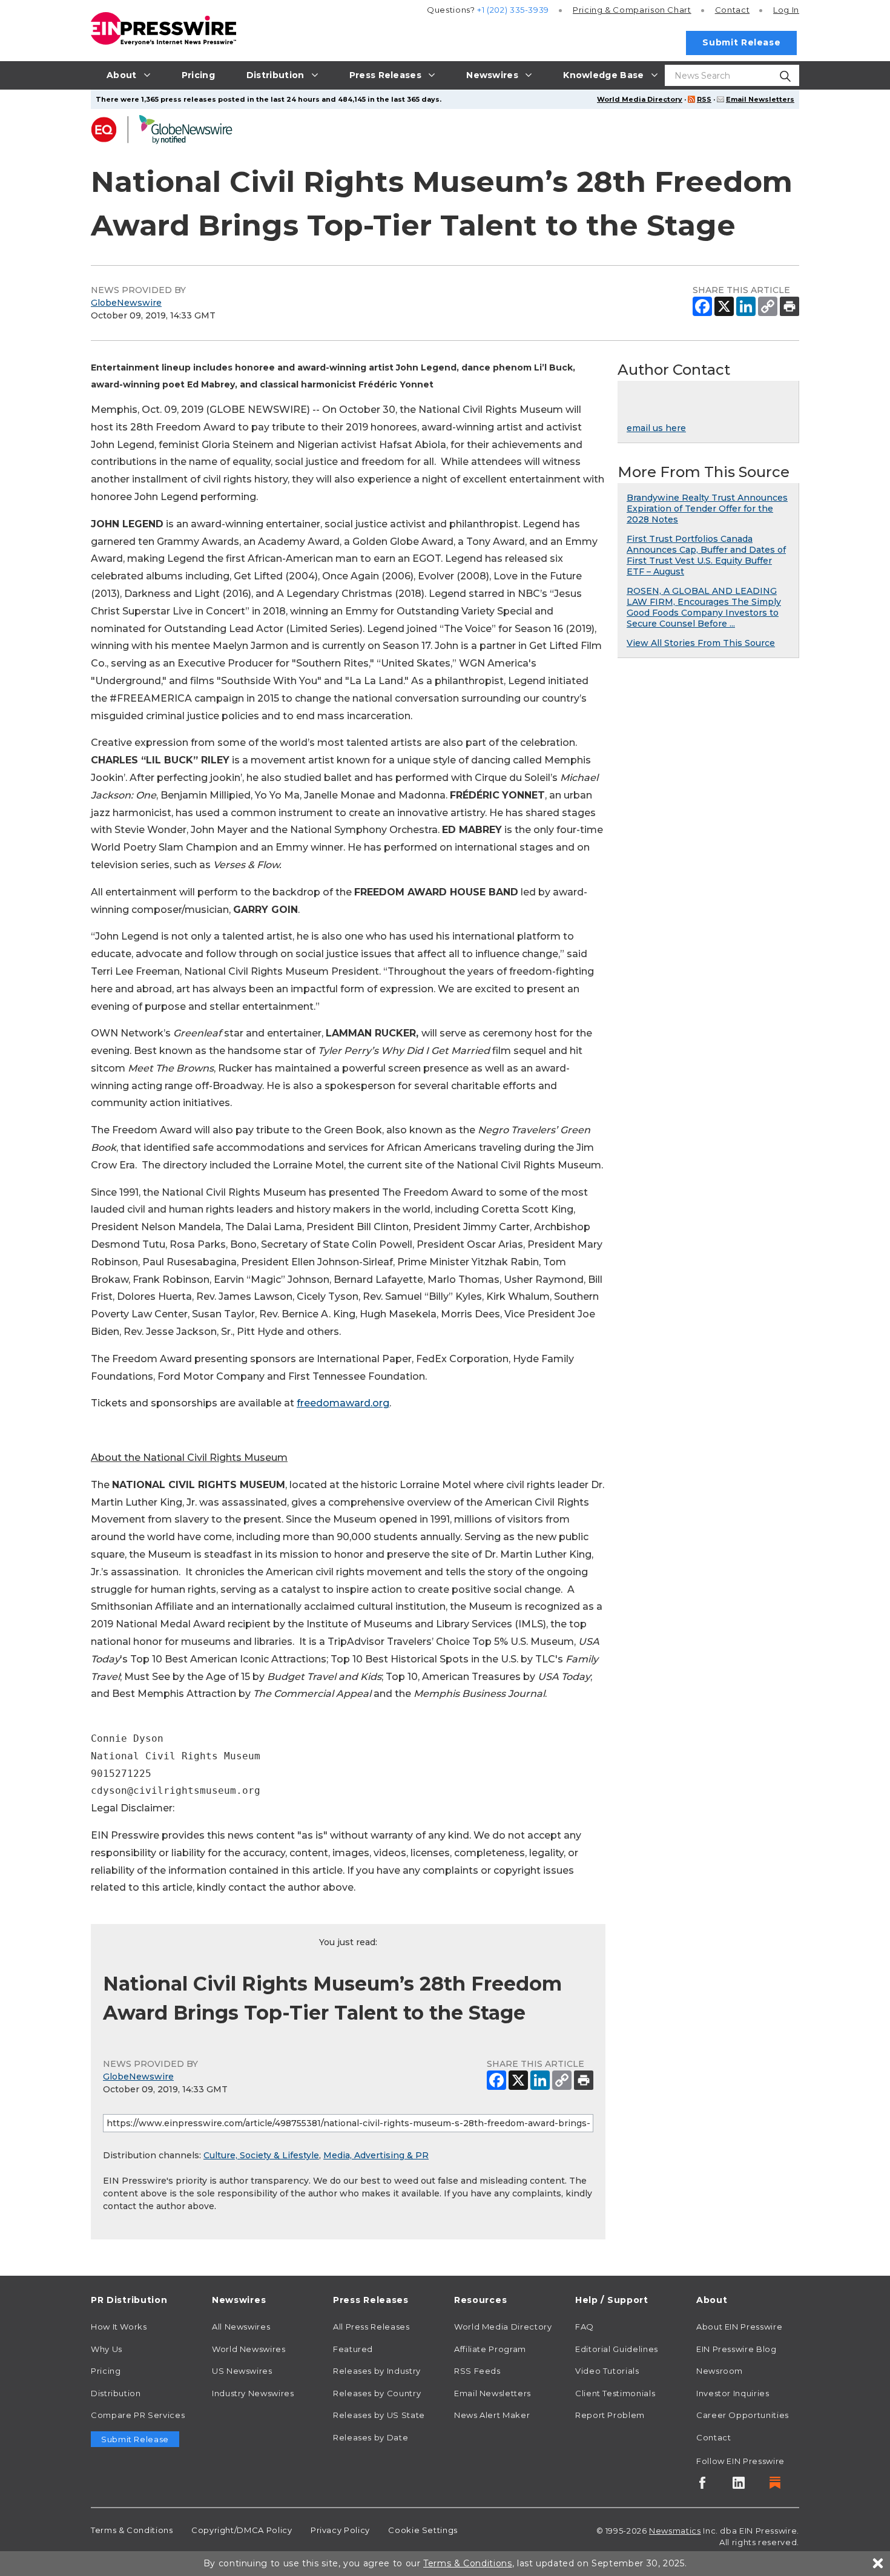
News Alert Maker (492, 2415)
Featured (353, 2349)
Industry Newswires (253, 2393)
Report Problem (610, 2415)
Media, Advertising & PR (376, 2155)
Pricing (632, 10)
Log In (786, 10)
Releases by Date (371, 2437)
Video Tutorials (607, 2371)
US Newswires (242, 2371)
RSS (704, 99)
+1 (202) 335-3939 (513, 10)
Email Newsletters (760, 99)
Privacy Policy (340, 2530)
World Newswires (249, 2349)
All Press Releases (371, 2327)
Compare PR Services (138, 2415)
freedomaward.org (343, 1403)
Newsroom (720, 2371)
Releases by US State (379, 2415)
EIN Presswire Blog (737, 2349)
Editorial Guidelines (617, 2349)
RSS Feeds (477, 2371)
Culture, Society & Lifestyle (261, 2155)
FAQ (585, 2327)
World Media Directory (640, 99)
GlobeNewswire (126, 303)
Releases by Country (377, 2393)
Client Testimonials (615, 2393)
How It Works (119, 2327)
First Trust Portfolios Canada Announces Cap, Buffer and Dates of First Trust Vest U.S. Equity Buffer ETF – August (706, 555)
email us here (656, 428)
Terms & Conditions (132, 2530)
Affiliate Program (490, 2349)
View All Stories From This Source (701, 643)
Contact (732, 10)
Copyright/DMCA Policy (242, 2530)
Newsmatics (675, 2531)
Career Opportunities (743, 2415)
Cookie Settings (423, 2530)
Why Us (107, 2349)
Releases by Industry (377, 2371)
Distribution (116, 2393)
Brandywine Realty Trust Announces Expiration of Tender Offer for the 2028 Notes (707, 509)
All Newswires (241, 2327)
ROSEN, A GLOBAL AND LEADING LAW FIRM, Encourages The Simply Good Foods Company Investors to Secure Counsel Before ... (704, 607)
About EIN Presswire (739, 2327)
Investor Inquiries (733, 2393)
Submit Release (741, 42)
